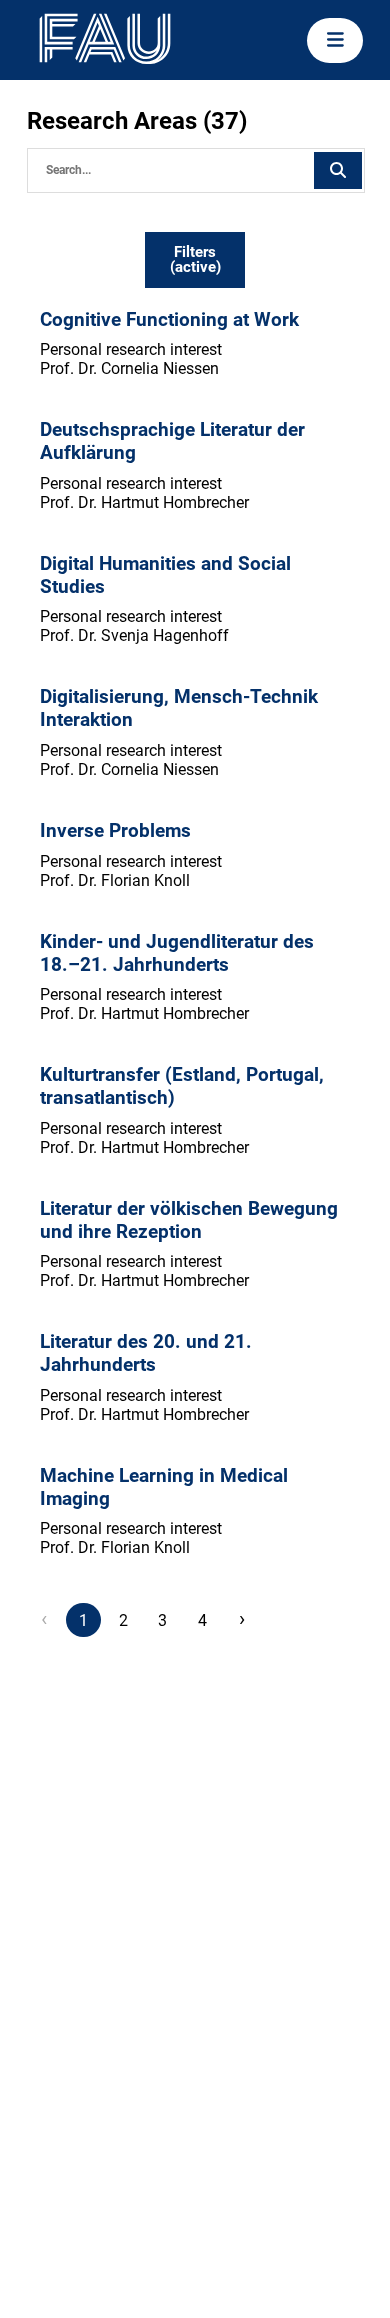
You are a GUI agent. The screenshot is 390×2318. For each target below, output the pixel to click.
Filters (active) (195, 259)
